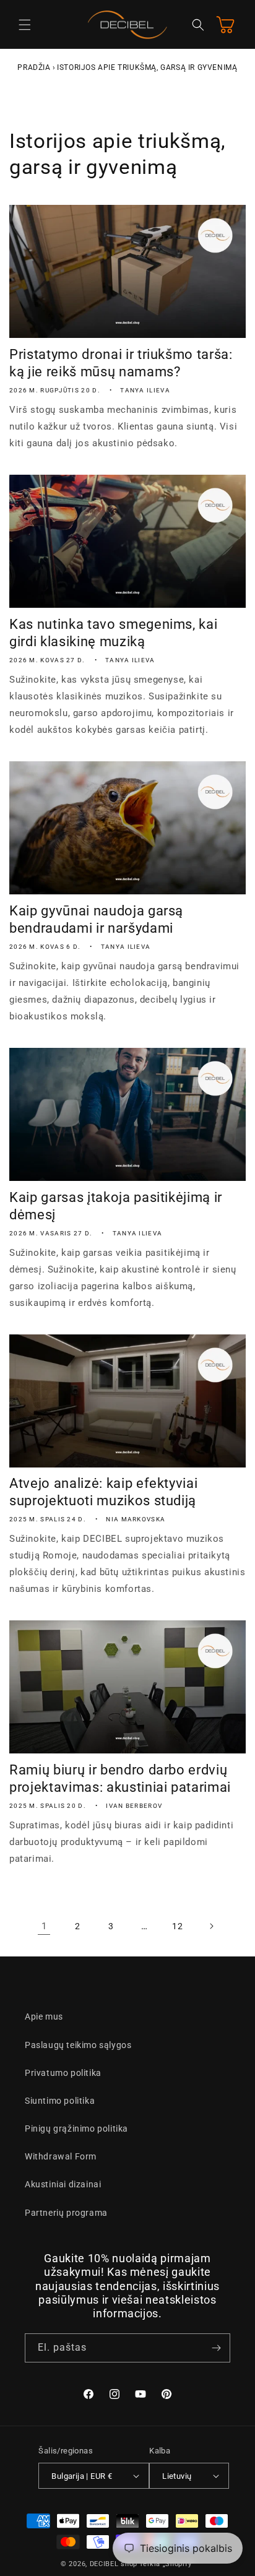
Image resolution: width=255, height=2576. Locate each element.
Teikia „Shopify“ (167, 2564)
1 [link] (44, 1926)
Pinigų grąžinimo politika (76, 2129)
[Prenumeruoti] (216, 2348)
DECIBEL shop (114, 2564)
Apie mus (44, 2016)
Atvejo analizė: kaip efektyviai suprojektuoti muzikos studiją (103, 1492)
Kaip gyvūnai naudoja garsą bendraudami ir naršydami (96, 919)
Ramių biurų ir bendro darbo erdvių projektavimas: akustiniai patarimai (120, 1779)
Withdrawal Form (61, 2156)
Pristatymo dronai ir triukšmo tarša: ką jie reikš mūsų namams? (121, 363)
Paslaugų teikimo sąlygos (78, 2045)
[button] (25, 25)
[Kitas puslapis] (211, 1926)
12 (177, 1926)
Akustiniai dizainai (63, 2184)
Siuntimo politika (60, 2101)
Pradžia (34, 67)
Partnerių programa (66, 2213)
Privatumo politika (63, 2073)
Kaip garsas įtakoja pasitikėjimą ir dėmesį (116, 1206)
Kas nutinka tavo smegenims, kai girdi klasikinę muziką (113, 633)
